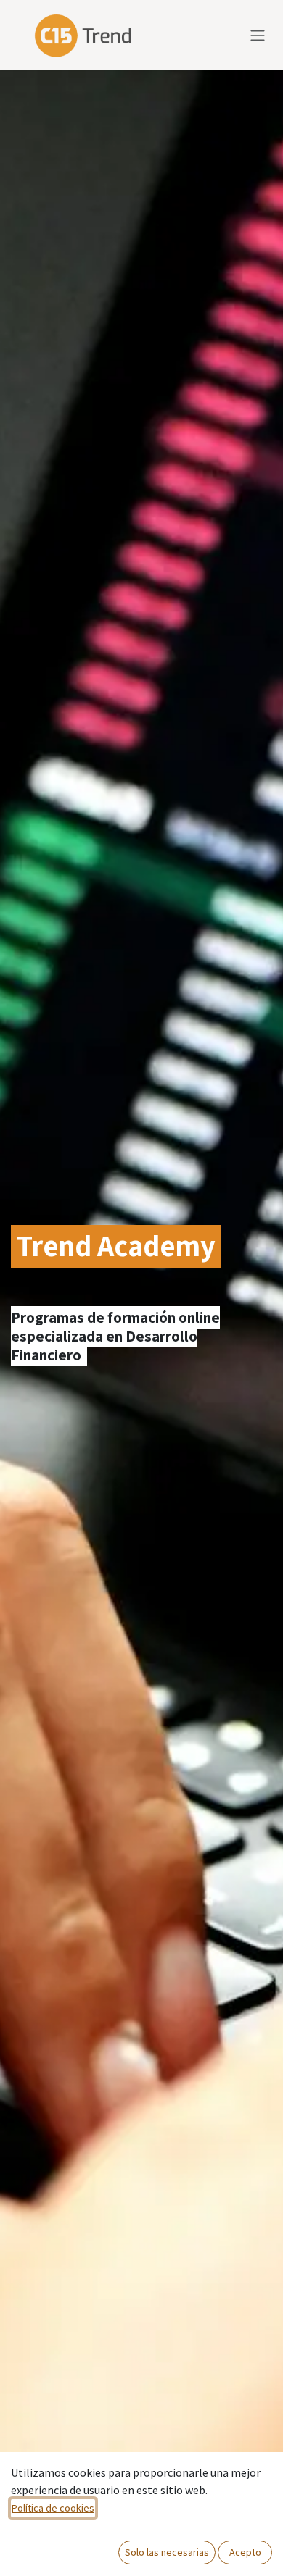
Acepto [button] (245, 2552)
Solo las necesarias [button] (167, 2552)
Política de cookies (53, 2508)
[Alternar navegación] (258, 35)
